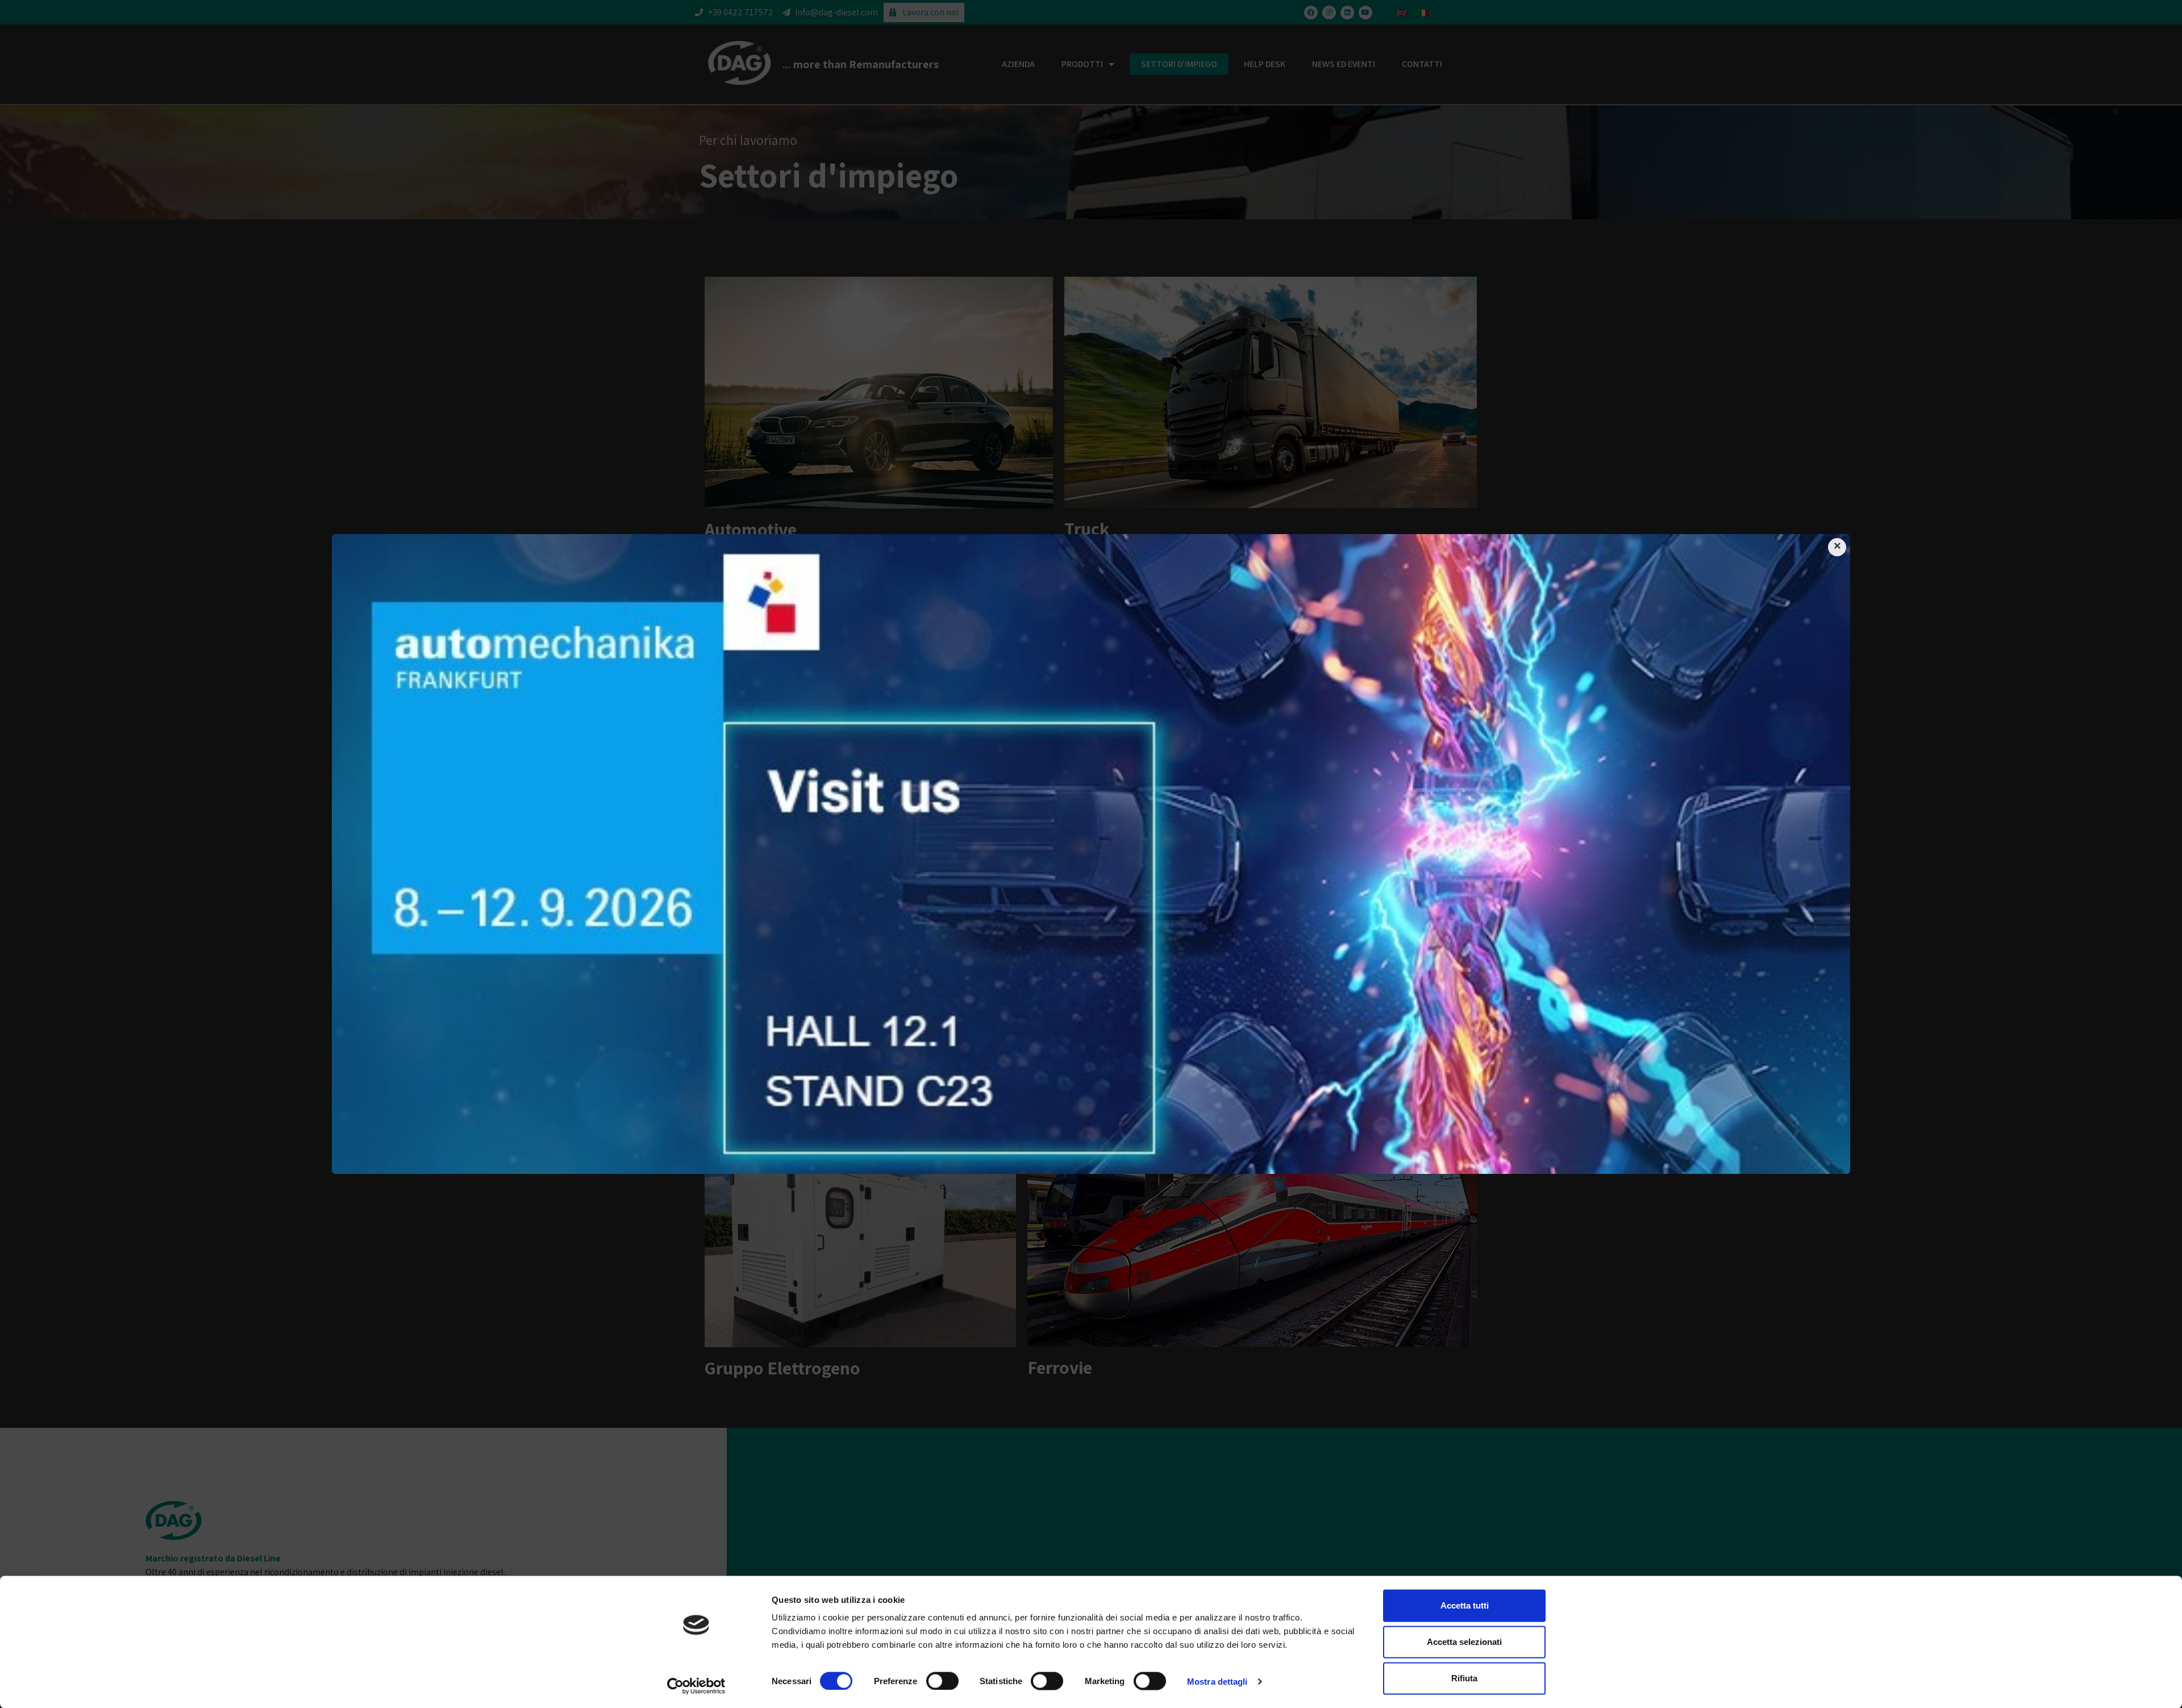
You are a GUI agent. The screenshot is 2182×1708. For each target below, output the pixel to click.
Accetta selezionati (1464, 1642)
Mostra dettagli (1217, 1681)
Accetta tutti (1465, 1605)
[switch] (942, 1681)
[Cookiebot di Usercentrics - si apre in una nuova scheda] (696, 1686)
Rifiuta (1464, 1678)
